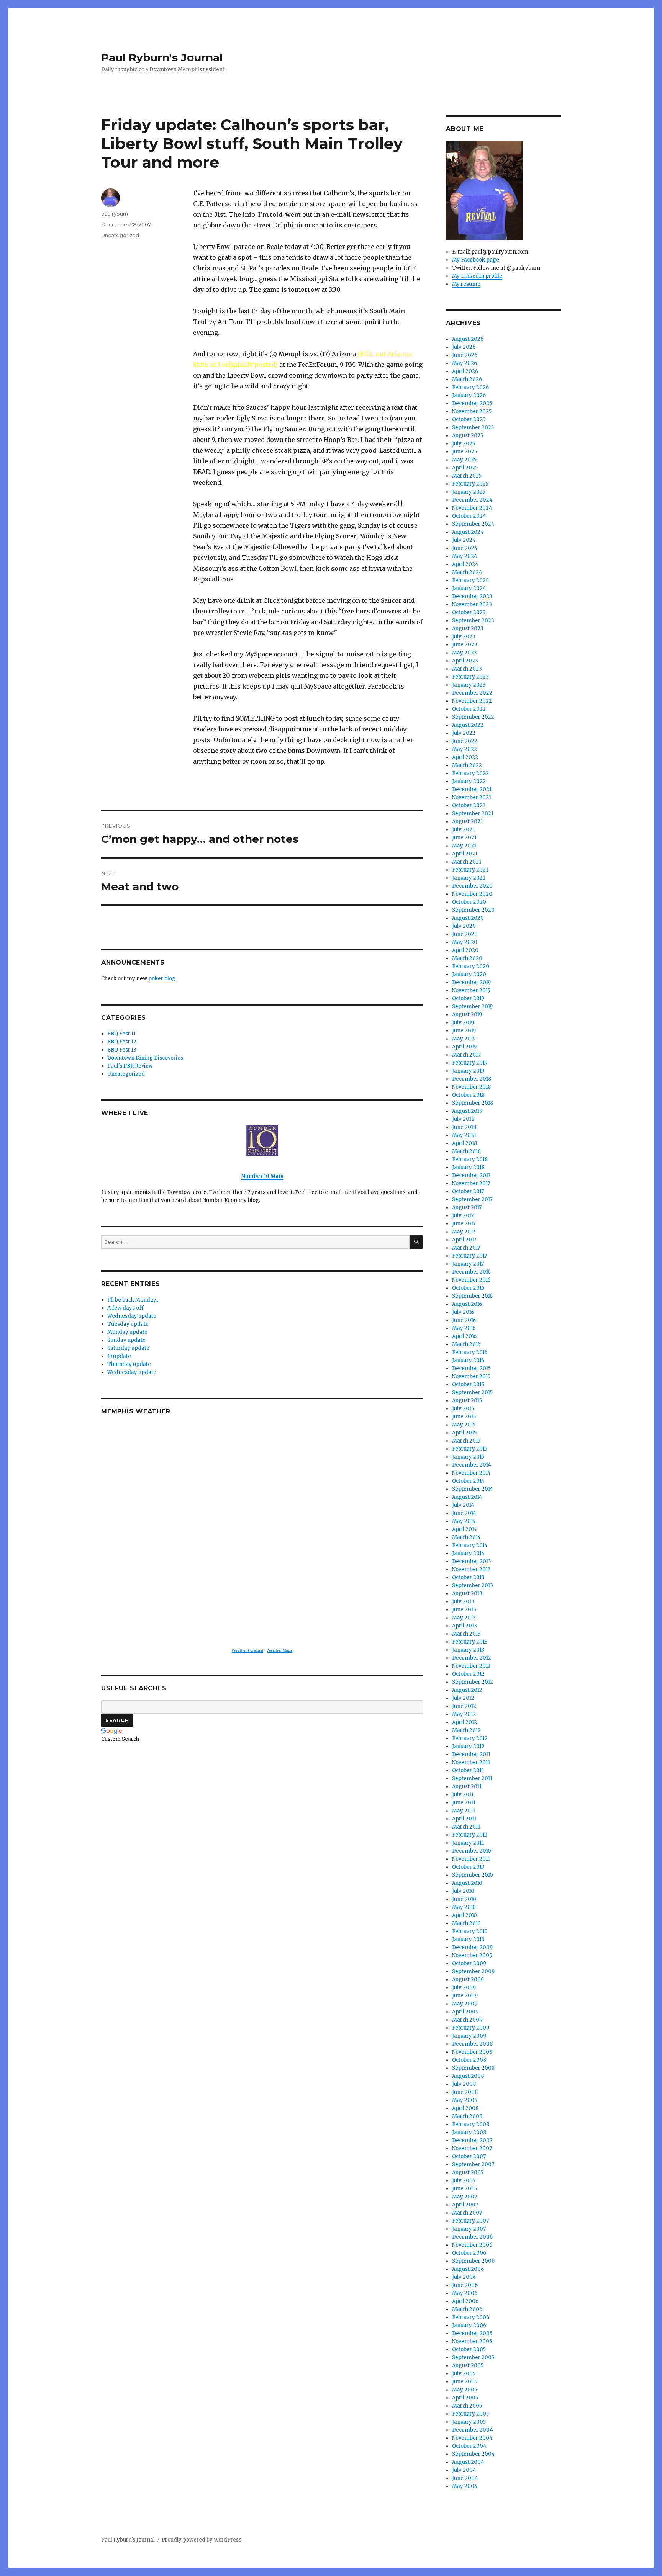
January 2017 (468, 1264)
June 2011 (464, 1803)
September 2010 (473, 1875)
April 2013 (465, 1626)
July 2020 (464, 926)
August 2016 (467, 1304)
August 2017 (467, 1208)
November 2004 (472, 2438)
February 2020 (471, 966)
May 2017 (464, 1232)
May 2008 (465, 2100)
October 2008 (469, 2060)
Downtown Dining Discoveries (145, 1058)
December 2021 (472, 789)
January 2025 (469, 492)
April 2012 (465, 1722)
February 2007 (470, 2221)
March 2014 (466, 1537)
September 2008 (473, 2068)
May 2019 (464, 1039)
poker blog (162, 979)
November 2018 (471, 1087)
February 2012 (470, 1738)
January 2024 (469, 588)
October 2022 (469, 709)
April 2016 (464, 1336)
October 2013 (468, 1577)
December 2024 (472, 500)
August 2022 (468, 725)
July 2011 (463, 1795)
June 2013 (464, 1610)
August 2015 (467, 1401)
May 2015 (464, 1425)
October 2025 (469, 420)
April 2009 (465, 2012)
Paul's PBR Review (130, 1066)
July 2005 (464, 2374)
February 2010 (470, 1931)
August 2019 (467, 1015)
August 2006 (468, 2269)
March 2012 (466, 1730)
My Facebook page (476, 260)
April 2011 (464, 1819)
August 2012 (467, 1690)
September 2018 (473, 1103)
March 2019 (466, 1055)
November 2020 (472, 894)
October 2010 (468, 1867)
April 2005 (465, 2398)
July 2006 (464, 2277)
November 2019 (471, 990)
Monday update (127, 1332)
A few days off (125, 1308)
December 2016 (471, 1272)
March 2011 (466, 1827)
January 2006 (469, 2325)
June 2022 (465, 741)
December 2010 (472, 1851)
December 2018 (472, 1079)
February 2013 (470, 1642)
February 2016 (470, 1352)
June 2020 (465, 934)
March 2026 (467, 379)
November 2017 (471, 1183)
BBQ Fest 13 (122, 1050)
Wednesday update (132, 1316)
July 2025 (464, 444)
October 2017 (468, 1192)
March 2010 (466, 1923)
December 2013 (472, 1561)
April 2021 (465, 854)
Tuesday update (128, 1324)
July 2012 (463, 1698)
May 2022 (465, 749)
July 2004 (464, 2470)
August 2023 (468, 629)
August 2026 (468, 339)
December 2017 (471, 1175)
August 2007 (468, 2173)
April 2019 (464, 1047)
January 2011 (468, 1843)
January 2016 (468, 1360)
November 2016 (471, 1280)
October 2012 (468, 1674)
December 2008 (472, 2044)
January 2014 (468, 1553)
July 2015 (463, 1409)
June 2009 (465, 1996)
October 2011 (468, 1770)
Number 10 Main (262, 1176)
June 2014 (464, 1513)
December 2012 (472, 1658)
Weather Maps (279, 1650)
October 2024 (469, 516)
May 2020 (465, 942)
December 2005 (472, 2333)
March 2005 (467, 2406)
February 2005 (470, 2414)
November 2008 (472, 2052)
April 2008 (465, 2108)
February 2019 (470, 1063)
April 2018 (465, 1143)
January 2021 (469, 878)
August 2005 (468, 2366)
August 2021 (467, 822)
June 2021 (464, 838)
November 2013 (471, 1569)
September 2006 (473, 2261)
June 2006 (465, 2285)
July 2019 (463, 1023)
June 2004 (465, 2478)
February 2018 (470, 1159)
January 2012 (468, 1746)
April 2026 (465, 371)
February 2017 (469, 1256)
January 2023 (469, 685)
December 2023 (472, 596)
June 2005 (465, 2382)
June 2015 (464, 1417)
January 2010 (468, 1939)
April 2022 (465, 757)
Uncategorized (120, 235)
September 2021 (473, 814)
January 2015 (468, 1457)
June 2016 (464, 1320)
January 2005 (469, 2422)
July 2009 (464, 1988)
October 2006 (469, 2253)
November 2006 (472, 2245)
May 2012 (464, 1714)
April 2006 (465, 2301)
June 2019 (464, 1031)
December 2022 (472, 693)
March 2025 (467, 476)
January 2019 (468, 1071)
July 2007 (464, 2181)
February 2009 (471, 2028)
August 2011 (467, 1787)
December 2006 (472, 2237)
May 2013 (464, 1618)
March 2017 (466, 1248)
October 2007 (469, 2156)
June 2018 (464, 1127)
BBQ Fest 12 (122, 1042)
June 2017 (464, 1224)
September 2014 (473, 1489)
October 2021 (469, 806)
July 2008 (464, 2084)
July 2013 (463, 1602)
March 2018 (466, 1151)
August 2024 (468, 532)
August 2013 (467, 1594)
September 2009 (473, 1972)
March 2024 (467, 572)
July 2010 (463, 1891)
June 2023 (465, 645)
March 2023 (467, 669)
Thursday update (129, 1364)
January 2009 (469, 2036)
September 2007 (473, 2165)
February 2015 (470, 1449)
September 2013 (473, 1586)
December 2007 (472, 2140)
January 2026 (469, 395)
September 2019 (472, 1007)
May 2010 (464, 1907)
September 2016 (472, 1296)
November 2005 (472, 2341)
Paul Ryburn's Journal (162, 57)
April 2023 (465, 661)
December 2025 (472, 403)
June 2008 (465, 2092)
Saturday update (128, 1348)
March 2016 (466, 1344)
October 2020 (469, 902)
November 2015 (471, 1376)
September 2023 (473, 621)
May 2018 (464, 1135)
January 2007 (469, 2229)
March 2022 (467, 765)
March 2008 (467, 2116)
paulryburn (115, 214)
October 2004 (469, 2446)
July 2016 (463, 1312)
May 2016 (464, 1328)
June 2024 (465, 548)
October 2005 (469, 2349)
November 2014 (471, 1473)
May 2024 (465, 556)
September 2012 (473, 1682)
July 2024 (464, 540)
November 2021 (472, 797)
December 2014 (472, 1465)
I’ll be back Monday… (133, 1300)
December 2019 (471, 982)
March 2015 (466, 1441)
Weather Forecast (247, 1650)
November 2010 (471, 1859)
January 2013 (468, 1650)
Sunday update (126, 1340)
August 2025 (468, 436)
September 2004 (474, 2454)
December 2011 (471, 1754)
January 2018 (468, 1167)
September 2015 (472, 1393)
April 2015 (464, 1433)
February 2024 (471, 580)
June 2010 (464, 1899)
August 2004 (468, 2462)
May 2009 (465, 2004)
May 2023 (465, 653)
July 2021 (463, 830)
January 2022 (469, 781)
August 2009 (468, 1980)
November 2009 (472, 1955)
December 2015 (471, 1368)
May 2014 (464, 1521)
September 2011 (472, 1779)
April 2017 (464, 1240)
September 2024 (473, 524)
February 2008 (471, 2124)
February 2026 (470, 387)
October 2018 (468, 1095)
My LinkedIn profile (477, 276)
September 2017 (472, 1200)
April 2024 (465, 564)
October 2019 (468, 999)
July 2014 (463, 1505)
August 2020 (468, 918)
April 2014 (465, 1529)
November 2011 (471, 1762)
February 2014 (470, 1545)
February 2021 (470, 870)
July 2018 (463, 1119)
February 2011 (469, 1835)
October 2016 (468, 1288)
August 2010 (467, 1883)
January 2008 (469, 2132)
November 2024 (472, 508)
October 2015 (468, 1384)
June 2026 (465, 355)
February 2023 (470, 677)
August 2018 (467, 1111)
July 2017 (463, 1216)
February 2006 (471, 2317)
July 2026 (464, 347)
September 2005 (473, 2358)
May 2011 (464, 1811)
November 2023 (472, 604)
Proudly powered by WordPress (202, 2540)
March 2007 (467, 2213)
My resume (466, 284)
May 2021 (464, 846)
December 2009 (472, 1947)
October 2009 (469, 1963)
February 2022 (470, 773)
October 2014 (468, 1481)
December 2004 (473, 2430)
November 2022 (472, 701)
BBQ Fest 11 (121, 1034)
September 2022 (473, 717)
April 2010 (465, 1915)
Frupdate (119, 1356)
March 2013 (466, 1634)
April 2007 (465, 2205)
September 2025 (473, 428)
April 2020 (465, 950)
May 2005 (465, 2390)
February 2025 (470, 484)
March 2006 (467, 2309)
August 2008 (468, 2076)
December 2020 (472, 886)
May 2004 (465, 2486)
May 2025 (464, 460)
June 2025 (465, 452)
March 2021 (467, 862)
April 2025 (465, 468)
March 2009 (467, 2020)
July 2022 (464, 733)
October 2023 (469, 613)
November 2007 (472, 2148)
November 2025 (472, 411)
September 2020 (473, 910)
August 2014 (467, 1497)
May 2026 (465, 363)
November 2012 (471, 1666)
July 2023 (464, 637)
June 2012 (464, 1706)
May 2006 (465, 2293)
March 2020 (467, 958)
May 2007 (465, 2197)
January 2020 (469, 974)
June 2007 (465, 2189)
